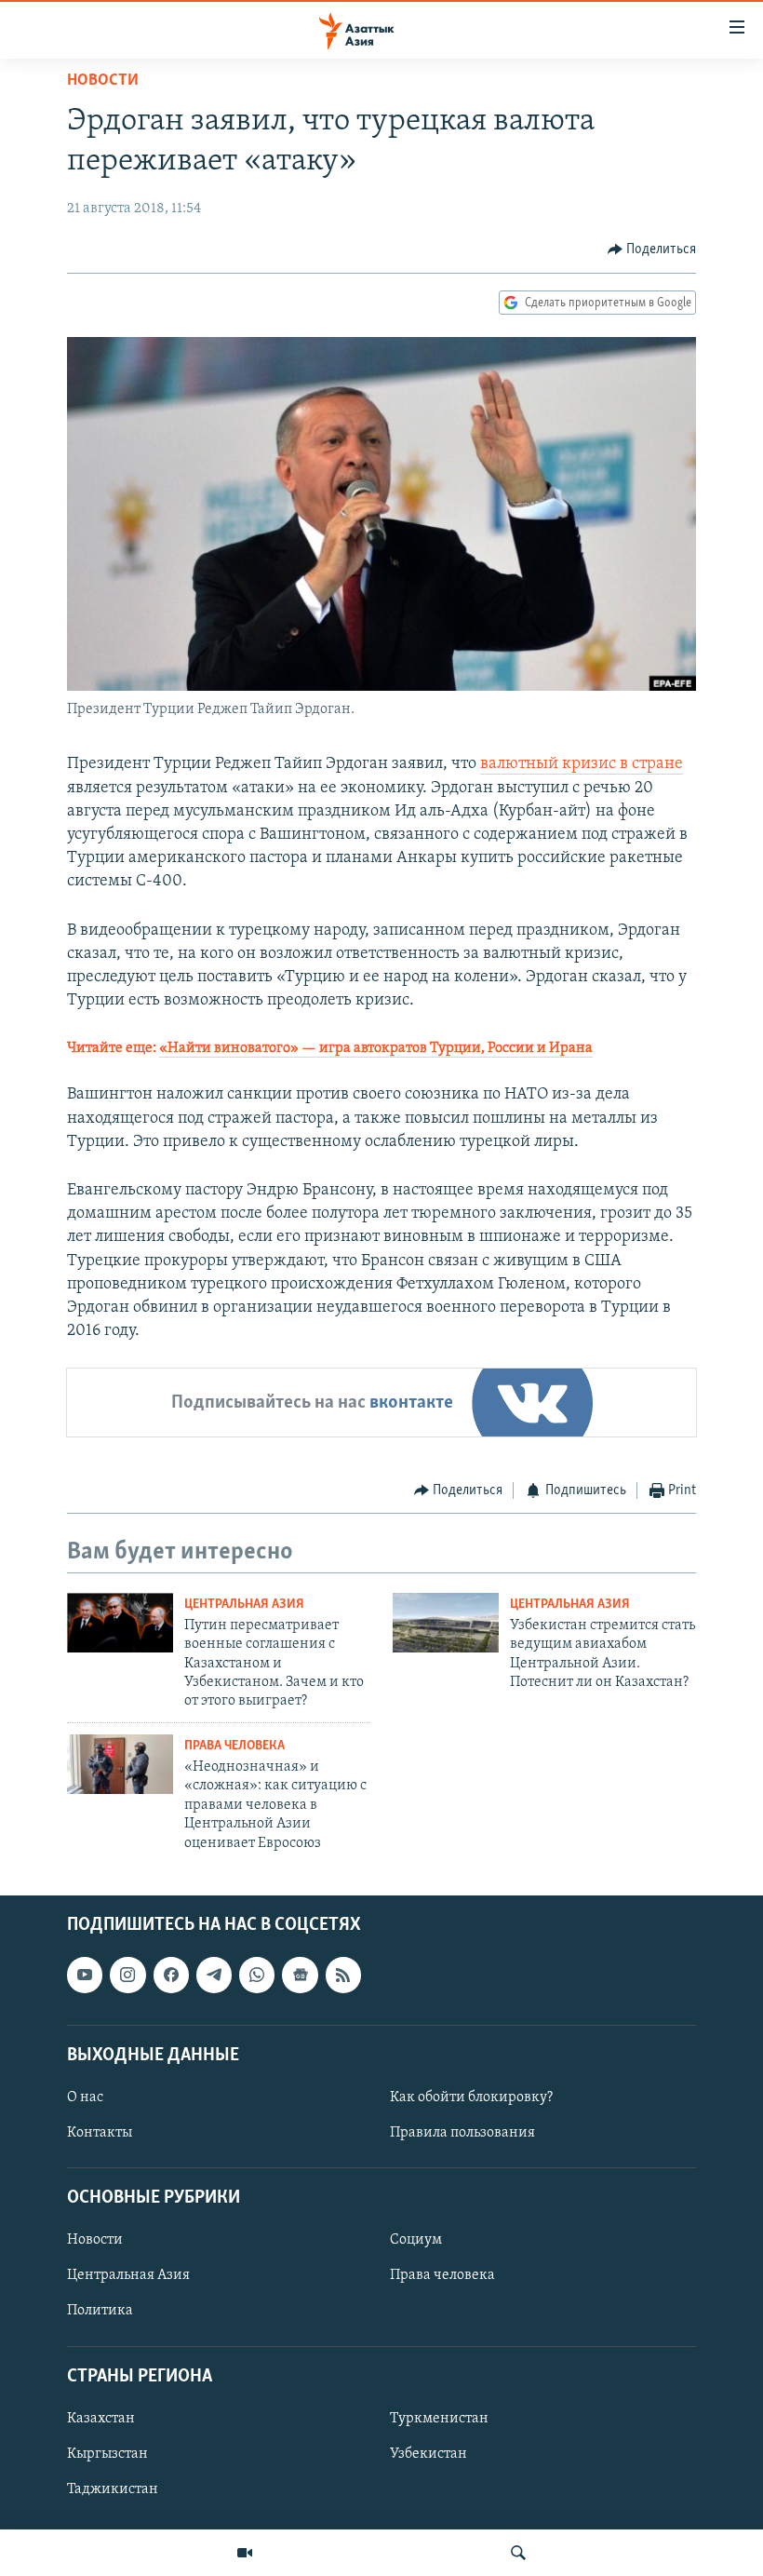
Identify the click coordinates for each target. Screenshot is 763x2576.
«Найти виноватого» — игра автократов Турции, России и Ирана (376, 1048)
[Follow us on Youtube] (85, 1975)
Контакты (100, 2133)
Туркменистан (439, 2419)
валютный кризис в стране (582, 764)
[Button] (652, 250)
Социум (416, 2240)
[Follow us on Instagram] (127, 1975)
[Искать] (518, 2553)
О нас (85, 2097)
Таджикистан (113, 2489)
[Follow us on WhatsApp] (257, 1975)
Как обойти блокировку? (471, 2097)
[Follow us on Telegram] (214, 1975)
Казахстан (101, 2419)
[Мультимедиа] (245, 2553)
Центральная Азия (244, 1605)
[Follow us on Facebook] (171, 1975)
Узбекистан (428, 2454)
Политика (100, 2311)
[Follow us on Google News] (300, 1975)
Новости (103, 81)
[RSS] (343, 1975)
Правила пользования (462, 2133)
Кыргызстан (107, 2454)
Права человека (234, 1746)
